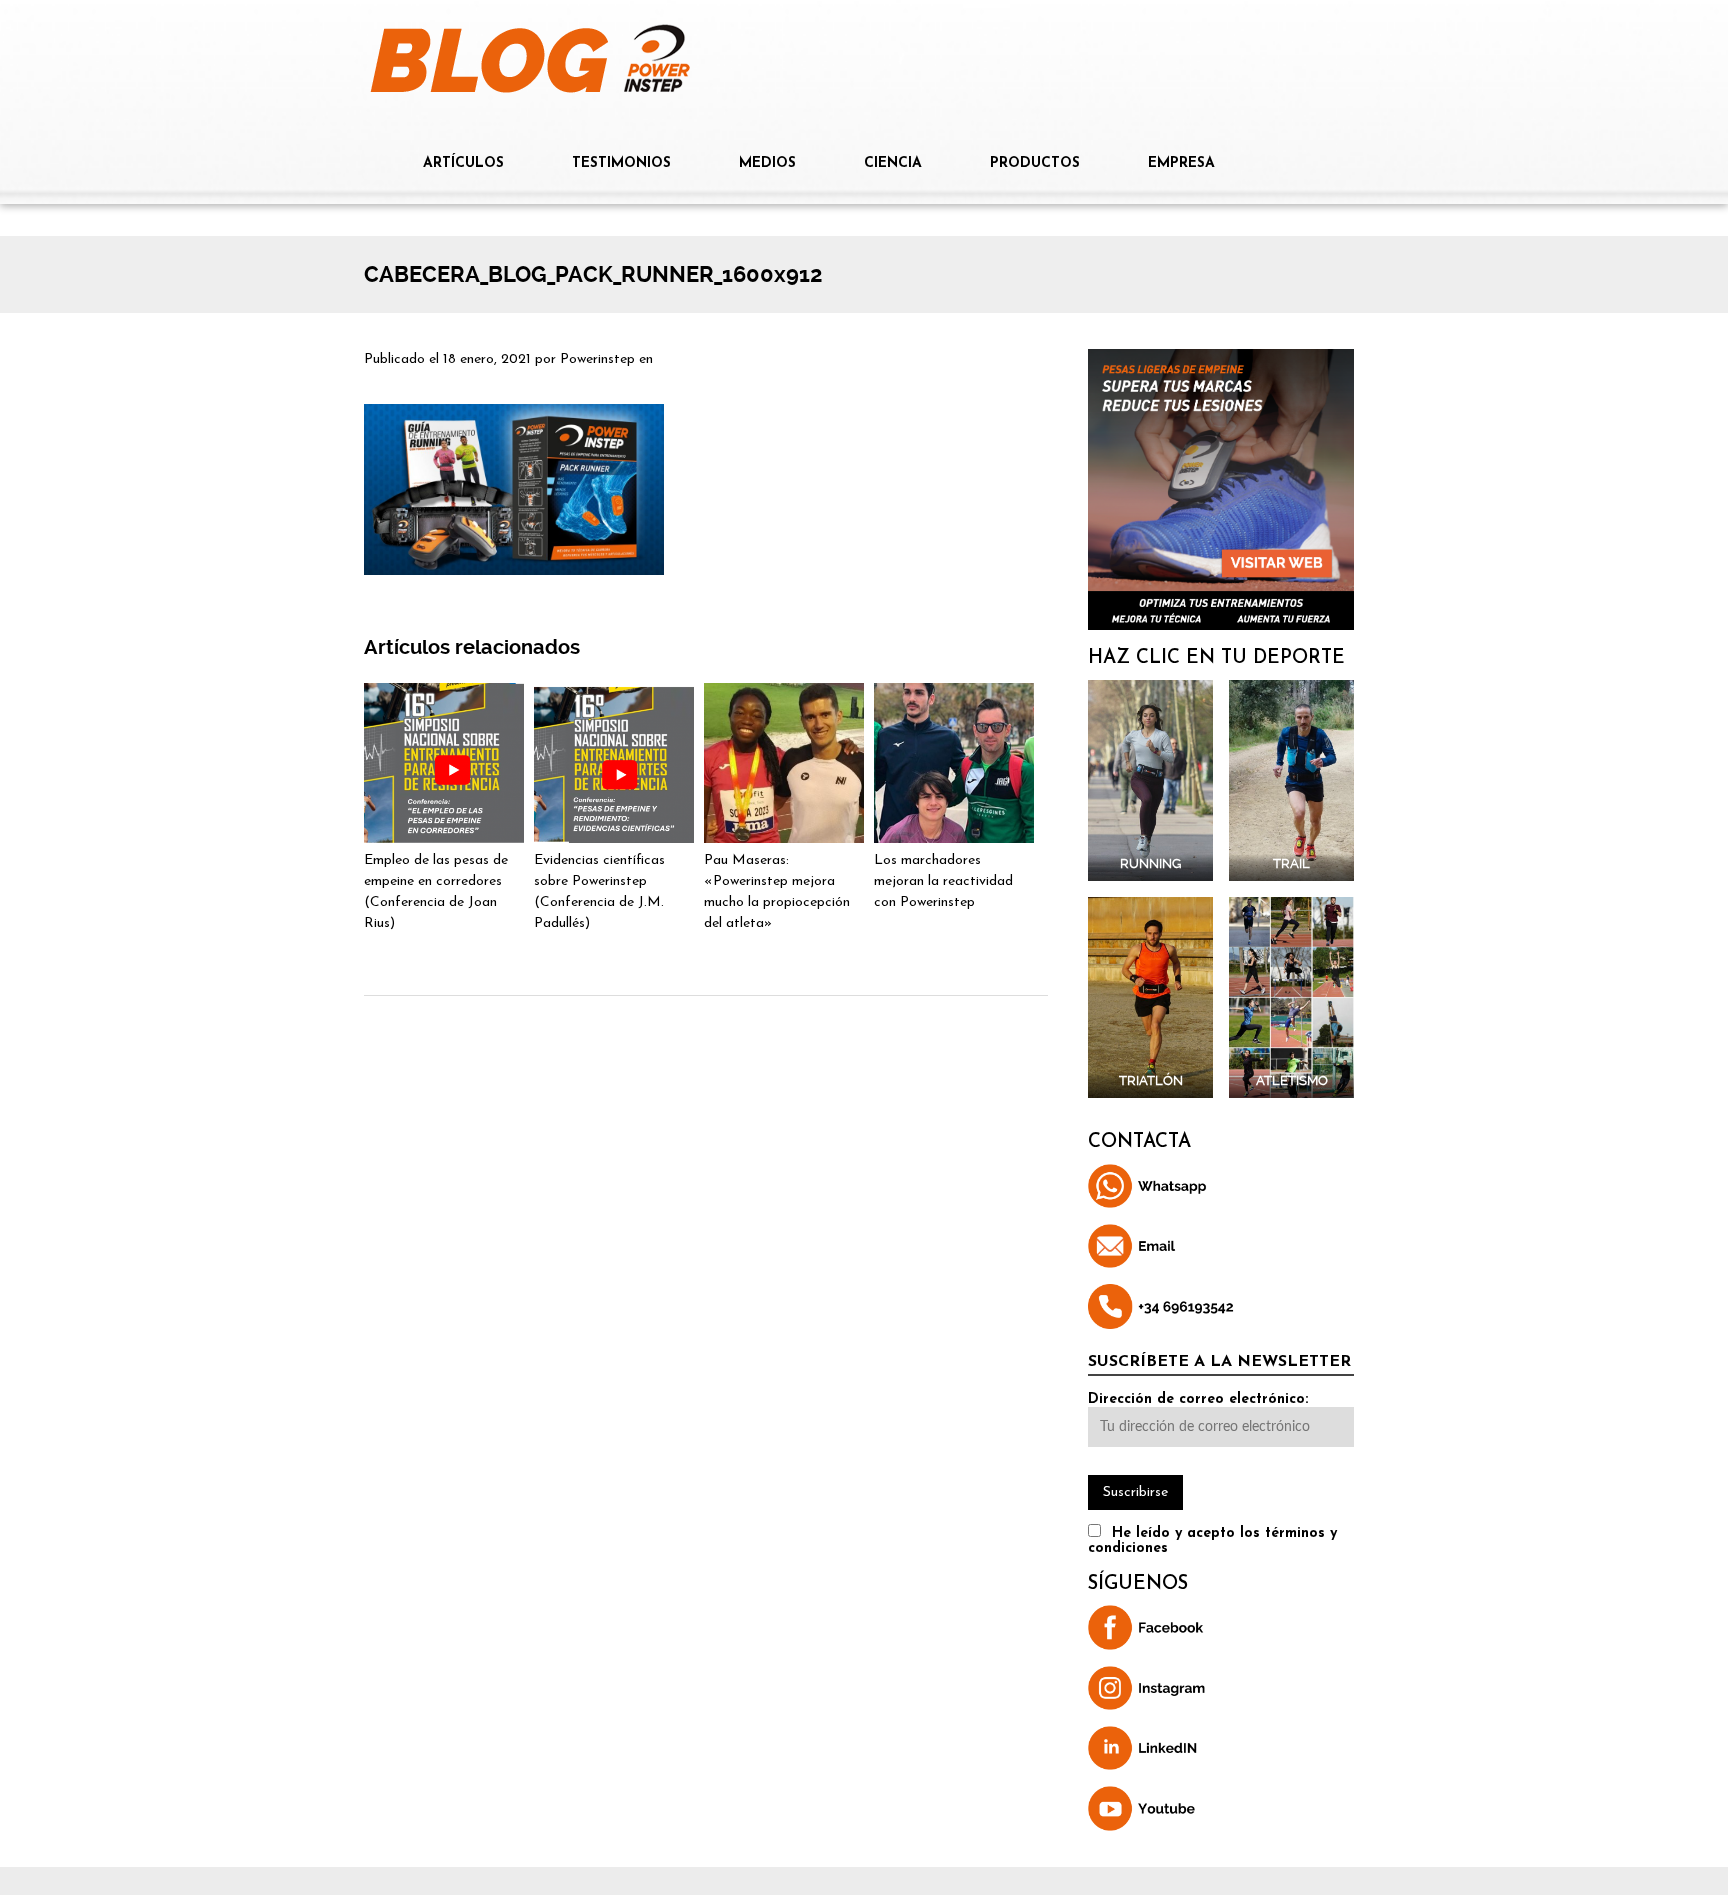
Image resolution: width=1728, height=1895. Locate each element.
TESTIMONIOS (621, 163)
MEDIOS (767, 163)
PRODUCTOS (1035, 163)
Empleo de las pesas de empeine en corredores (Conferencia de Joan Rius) (436, 892)
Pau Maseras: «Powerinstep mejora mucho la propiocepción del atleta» (777, 892)
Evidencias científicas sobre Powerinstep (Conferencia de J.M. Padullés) (599, 892)
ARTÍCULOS (463, 163)
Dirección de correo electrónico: (1198, 1399)
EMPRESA (1181, 163)
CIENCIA (893, 163)
